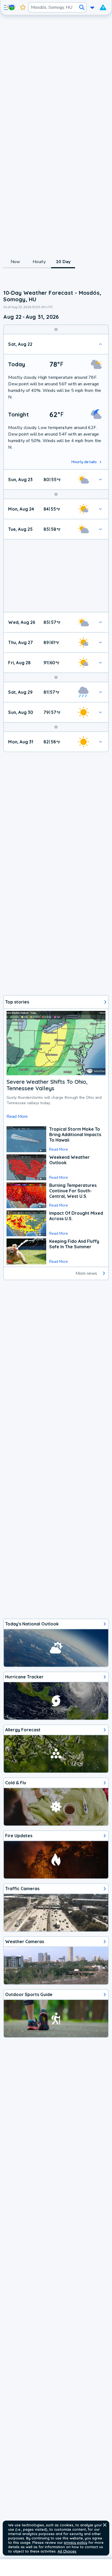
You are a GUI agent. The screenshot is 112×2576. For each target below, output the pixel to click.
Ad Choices (67, 2551)
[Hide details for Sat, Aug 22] (100, 344)
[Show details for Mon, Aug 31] (100, 742)
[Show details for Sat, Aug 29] (100, 692)
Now (15, 262)
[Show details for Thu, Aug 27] (100, 642)
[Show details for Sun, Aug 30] (100, 712)
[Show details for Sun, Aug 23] (100, 480)
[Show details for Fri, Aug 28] (100, 663)
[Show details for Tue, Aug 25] (100, 529)
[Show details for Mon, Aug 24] (100, 509)
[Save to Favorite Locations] (23, 7)
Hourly (39, 262)
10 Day (63, 262)
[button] (105, 2525)
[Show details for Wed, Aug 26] (100, 622)
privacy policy (76, 2542)
